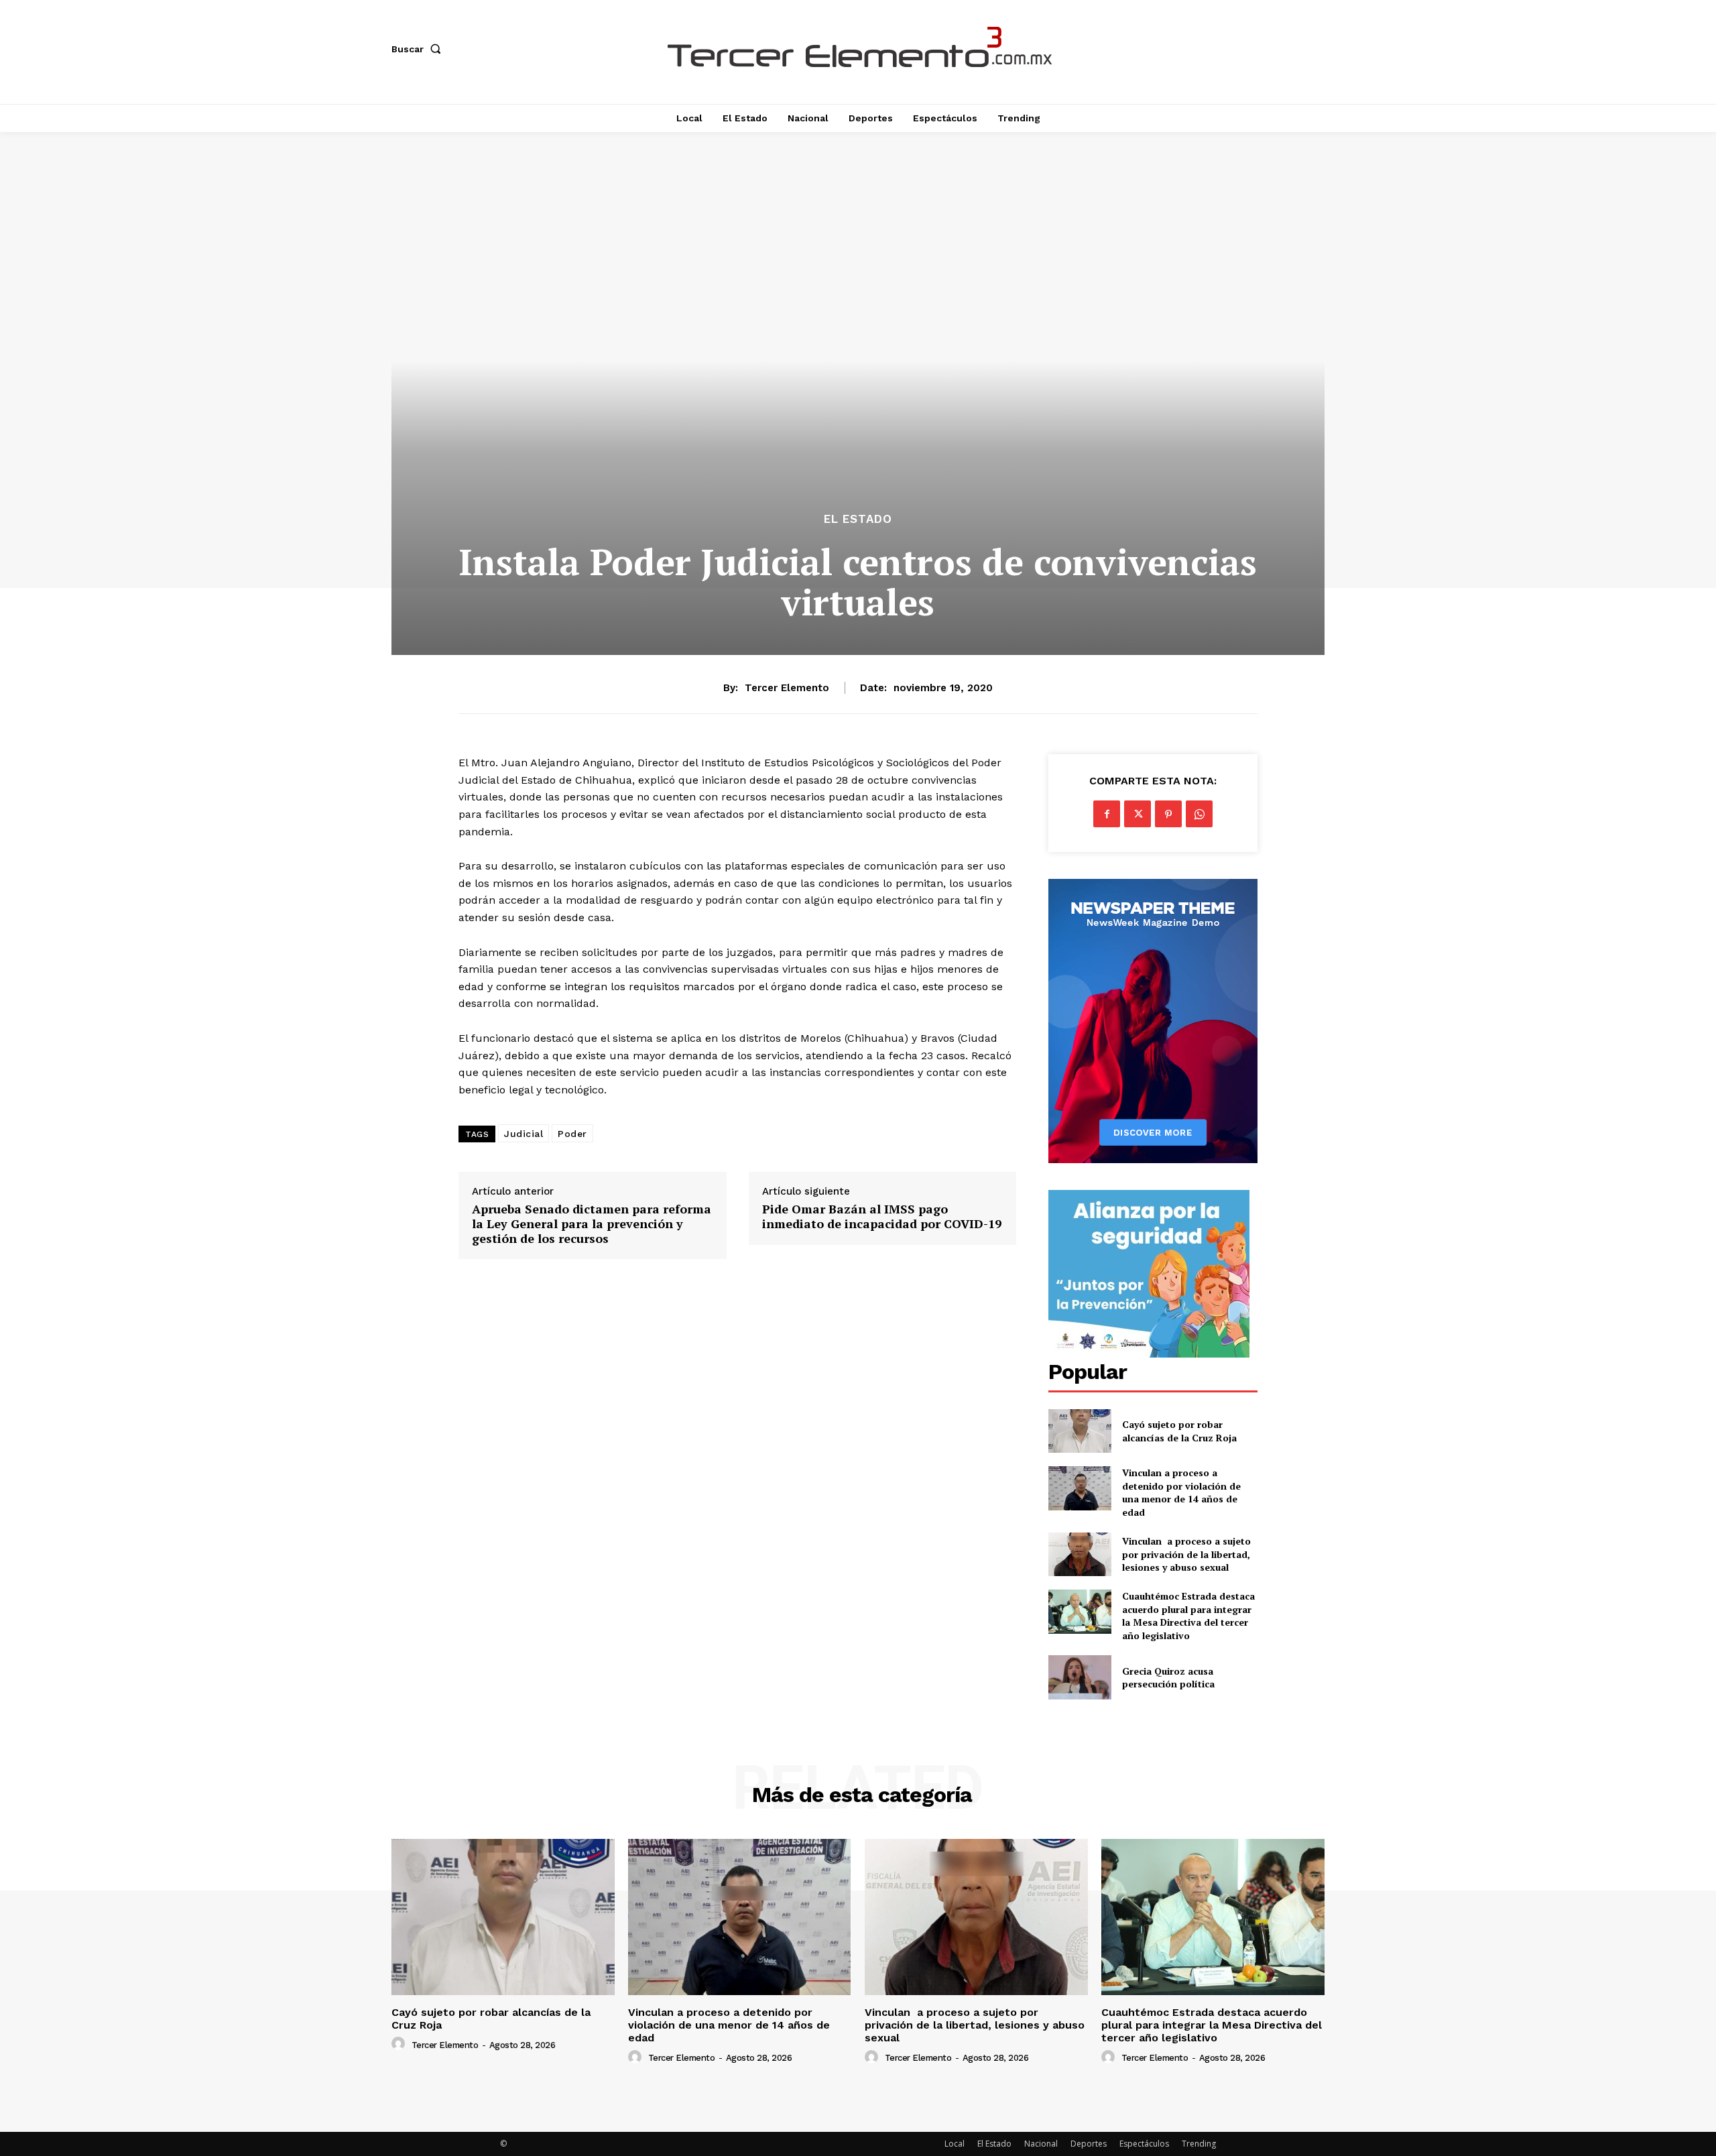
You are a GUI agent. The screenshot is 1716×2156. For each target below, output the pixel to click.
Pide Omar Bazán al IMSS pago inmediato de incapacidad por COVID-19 (882, 1216)
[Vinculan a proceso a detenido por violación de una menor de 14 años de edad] (1080, 1488)
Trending (1199, 2144)
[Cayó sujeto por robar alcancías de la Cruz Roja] (1080, 1431)
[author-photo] (400, 2044)
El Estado (858, 519)
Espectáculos (1144, 2144)
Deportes (1089, 2144)
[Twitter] (1138, 814)
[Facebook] (1107, 814)
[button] (419, 49)
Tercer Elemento (787, 688)
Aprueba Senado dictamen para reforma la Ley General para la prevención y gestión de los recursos (592, 1224)
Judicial (524, 1134)
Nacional (1041, 2144)
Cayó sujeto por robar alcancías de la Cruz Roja (1181, 1431)
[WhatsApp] (1199, 814)
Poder (572, 1134)
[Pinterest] (1168, 814)
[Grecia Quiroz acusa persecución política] (1080, 1677)
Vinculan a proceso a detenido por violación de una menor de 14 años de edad (1181, 1492)
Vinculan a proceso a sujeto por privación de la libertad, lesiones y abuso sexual (1186, 1554)
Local (955, 2144)
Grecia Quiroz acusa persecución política (1168, 1678)
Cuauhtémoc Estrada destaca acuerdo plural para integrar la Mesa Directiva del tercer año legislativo (1188, 1616)
